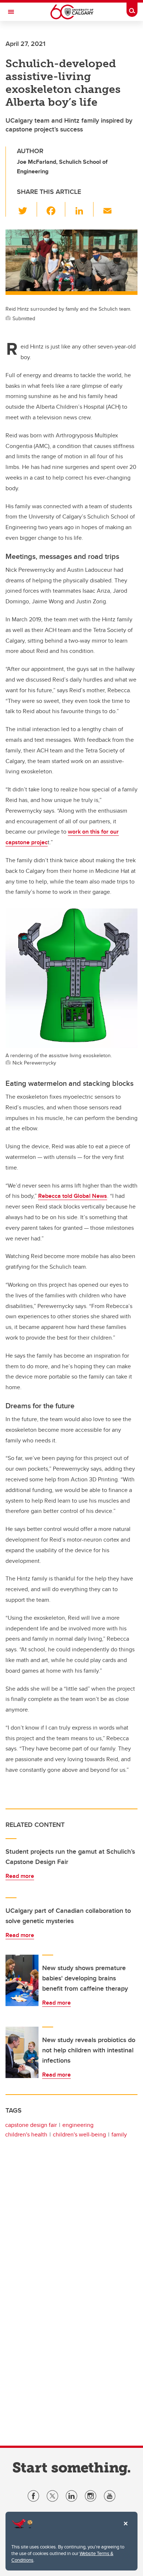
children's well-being (79, 2134)
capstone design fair (31, 2125)
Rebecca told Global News (73, 1196)
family (119, 2134)
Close (125, 2529)
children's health (26, 2134)
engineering (78, 2125)
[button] (27, 209)
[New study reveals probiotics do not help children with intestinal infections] (22, 2052)
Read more (20, 1876)
